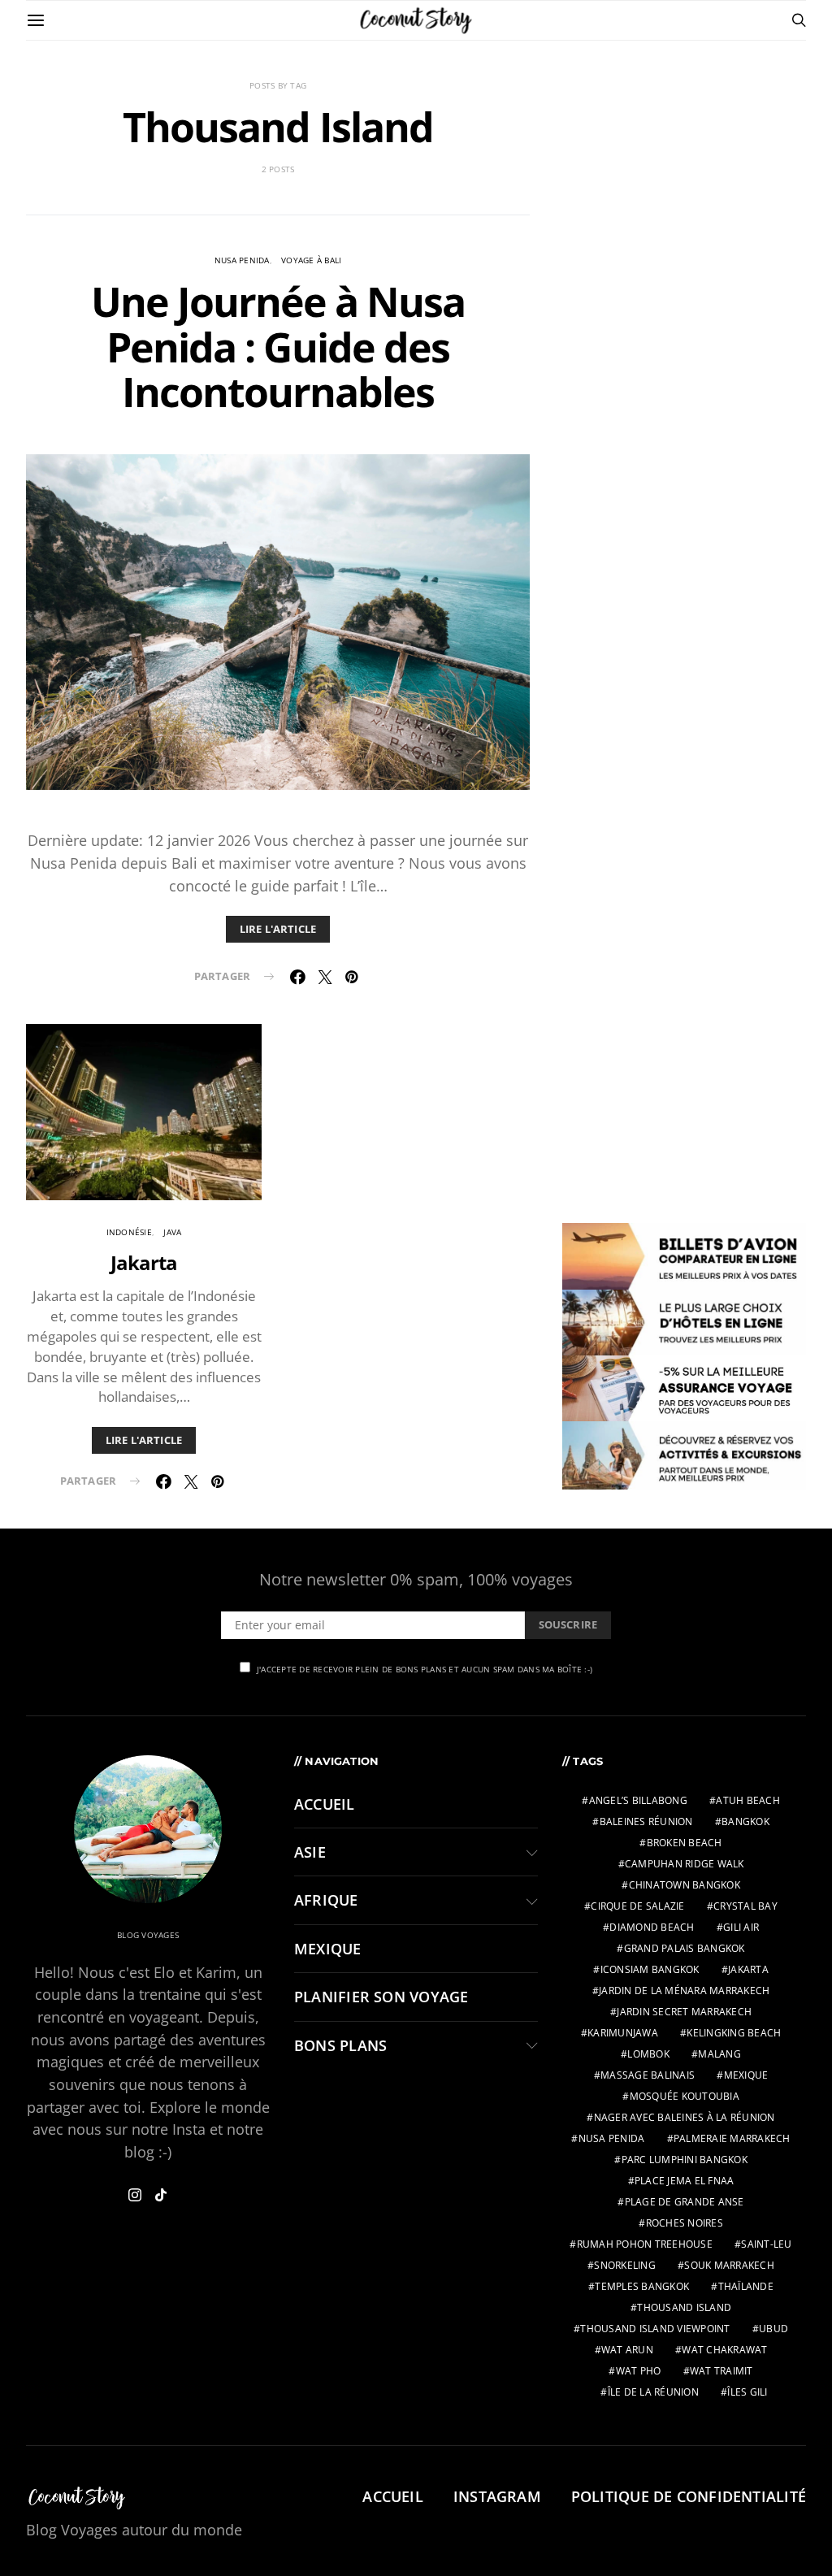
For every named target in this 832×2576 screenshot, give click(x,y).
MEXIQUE (328, 1949)
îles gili (747, 2392)
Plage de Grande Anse (685, 2202)
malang (719, 2054)
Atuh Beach (748, 1800)
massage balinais (648, 2075)
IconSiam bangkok (650, 1969)
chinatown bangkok (685, 1885)
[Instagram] (135, 2195)
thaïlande (746, 2286)
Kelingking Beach (734, 2033)
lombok (648, 2054)
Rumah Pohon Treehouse (645, 2244)
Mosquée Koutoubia (685, 2096)
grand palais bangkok (685, 1948)
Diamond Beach (652, 1927)
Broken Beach (685, 1843)
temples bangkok (642, 2286)
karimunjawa (623, 2033)
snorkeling (625, 2265)
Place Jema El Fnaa (685, 2181)
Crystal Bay (745, 1906)
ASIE (310, 1852)
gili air (741, 1927)
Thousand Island (684, 2307)
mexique (746, 2075)
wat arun (627, 2350)
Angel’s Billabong (638, 1800)
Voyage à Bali (311, 260)
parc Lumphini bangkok (685, 2160)
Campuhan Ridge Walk (685, 1864)
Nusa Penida (242, 260)
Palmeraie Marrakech (732, 2138)
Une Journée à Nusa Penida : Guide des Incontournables (278, 347)
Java (172, 1232)
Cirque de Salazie (637, 1906)
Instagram (497, 2496)
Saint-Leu (766, 2244)
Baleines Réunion (646, 1821)
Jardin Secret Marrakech (684, 2012)
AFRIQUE (326, 1900)
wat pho (639, 2371)
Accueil (325, 1804)
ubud (773, 2329)
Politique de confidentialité (689, 2496)
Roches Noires (685, 2223)
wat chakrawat (724, 2350)
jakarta (748, 1969)
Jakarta (144, 1262)
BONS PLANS (340, 2045)
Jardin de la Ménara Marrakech (684, 1991)
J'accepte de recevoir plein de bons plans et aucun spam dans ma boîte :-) (425, 1669)
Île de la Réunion (653, 2392)
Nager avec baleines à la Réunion (685, 2117)
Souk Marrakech (729, 2265)
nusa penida (612, 2138)
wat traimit (721, 2371)
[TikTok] (161, 2195)
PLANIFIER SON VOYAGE (381, 1997)
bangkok (745, 1821)
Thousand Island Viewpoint (655, 2329)
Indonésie (129, 1232)
